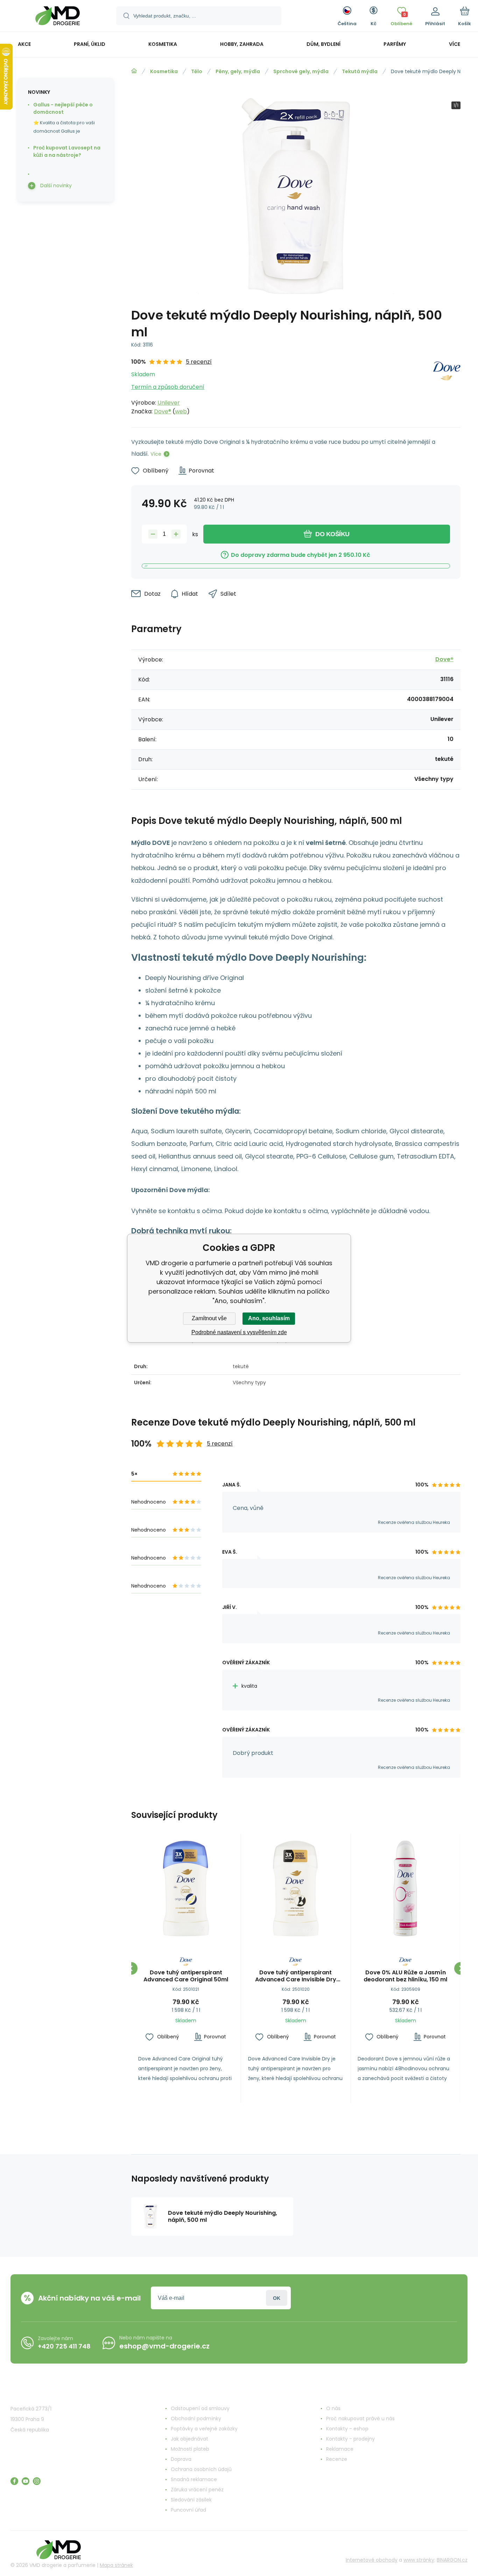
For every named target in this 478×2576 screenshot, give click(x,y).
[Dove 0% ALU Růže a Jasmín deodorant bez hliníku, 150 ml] (405, 1888)
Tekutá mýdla (360, 71)
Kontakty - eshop (347, 2429)
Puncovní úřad (188, 2510)
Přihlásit (277, 2298)
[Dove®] (447, 387)
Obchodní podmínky (196, 2418)
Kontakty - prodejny (350, 2439)
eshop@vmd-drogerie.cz (164, 2346)
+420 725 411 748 (64, 2346)
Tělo (197, 71)
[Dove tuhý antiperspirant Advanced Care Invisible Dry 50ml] (296, 1888)
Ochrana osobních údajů (201, 2469)
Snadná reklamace (194, 2479)
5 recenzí (199, 362)
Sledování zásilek (191, 2500)
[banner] (58, 17)
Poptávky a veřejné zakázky (204, 2429)
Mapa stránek (116, 2565)
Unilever (169, 403)
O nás (333, 2408)
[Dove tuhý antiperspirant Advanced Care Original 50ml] (186, 1888)
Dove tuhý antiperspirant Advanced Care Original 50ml (186, 1976)
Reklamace (340, 2449)
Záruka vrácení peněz (197, 2490)
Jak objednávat (189, 2439)
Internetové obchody (372, 2560)
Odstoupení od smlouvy (200, 2408)
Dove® (163, 411)
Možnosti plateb (190, 2449)
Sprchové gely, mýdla (301, 71)
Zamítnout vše (209, 1318)
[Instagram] (37, 2481)
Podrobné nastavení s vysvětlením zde (239, 1332)
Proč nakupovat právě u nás (360, 2418)
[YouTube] (26, 2481)
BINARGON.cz (452, 2560)
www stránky (419, 2560)
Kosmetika (164, 71)
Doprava (181, 2459)
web (181, 411)
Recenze (337, 2459)
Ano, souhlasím (269, 1318)
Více (156, 454)
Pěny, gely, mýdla (238, 71)
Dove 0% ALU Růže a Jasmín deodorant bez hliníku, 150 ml (405, 1976)
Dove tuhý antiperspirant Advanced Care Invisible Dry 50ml (296, 1976)
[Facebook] (14, 2481)
